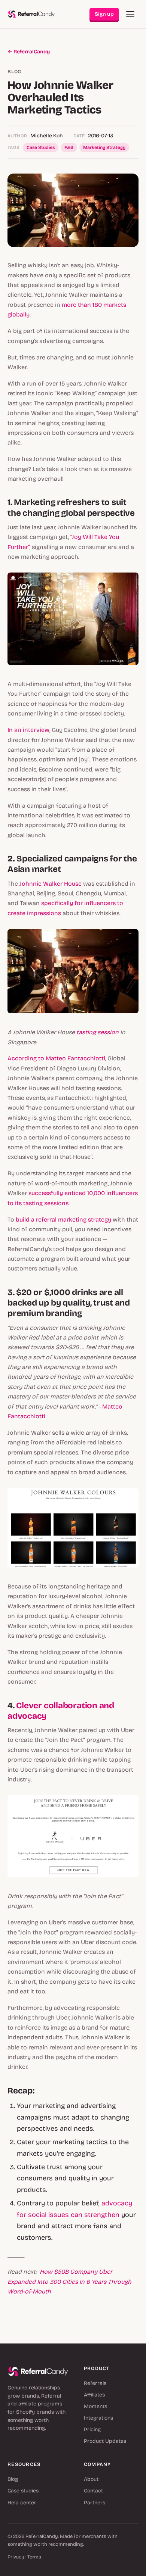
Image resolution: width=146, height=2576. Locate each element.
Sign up (104, 14)
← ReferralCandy (29, 52)
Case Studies (41, 147)
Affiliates (94, 2395)
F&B (69, 147)
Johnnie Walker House (51, 884)
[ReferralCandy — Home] (31, 14)
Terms (34, 2557)
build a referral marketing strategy (63, 1220)
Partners (95, 2503)
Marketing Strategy (104, 147)
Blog (13, 2479)
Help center (22, 2503)
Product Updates (105, 2441)
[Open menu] (130, 14)
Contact (93, 2491)
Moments (95, 2406)
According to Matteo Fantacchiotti (56, 1058)
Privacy (16, 2557)
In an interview (28, 730)
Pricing (92, 2430)
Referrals (95, 2383)
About (91, 2479)
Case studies (23, 2491)
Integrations (98, 2418)
